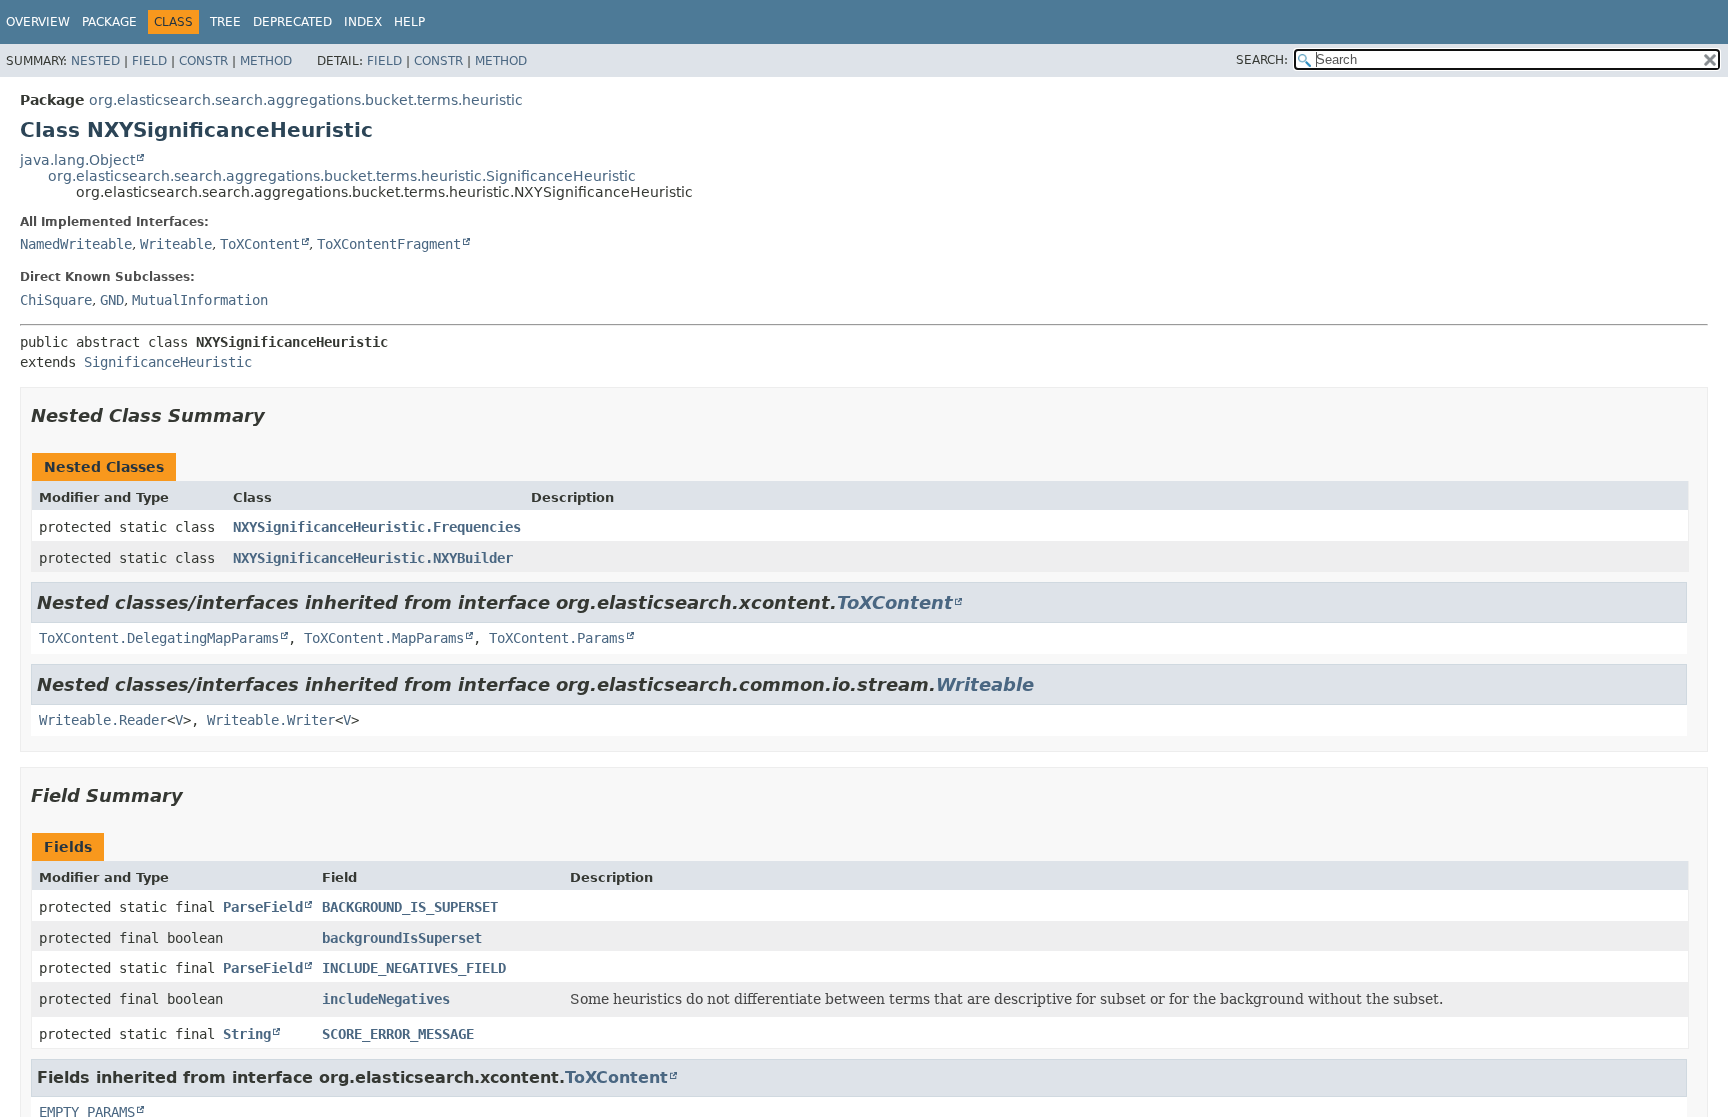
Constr (203, 61)
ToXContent (260, 244)
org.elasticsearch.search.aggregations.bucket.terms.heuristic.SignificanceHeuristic (342, 176)
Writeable (176, 244)
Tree (225, 22)
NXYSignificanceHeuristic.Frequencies (377, 527)
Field (149, 61)
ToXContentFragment (389, 244)
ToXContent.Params (557, 638)
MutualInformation (200, 300)
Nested (95, 61)
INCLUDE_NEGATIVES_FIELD (414, 968)
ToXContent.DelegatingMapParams (159, 638)
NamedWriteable (76, 244)
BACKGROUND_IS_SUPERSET (410, 907)
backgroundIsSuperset (402, 938)
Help (409, 22)
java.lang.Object (77, 160)
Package (109, 22)
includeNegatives (386, 999)
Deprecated (292, 22)
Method (266, 61)
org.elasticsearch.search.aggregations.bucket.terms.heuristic (306, 100)
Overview (38, 22)
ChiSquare (56, 300)
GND (112, 300)
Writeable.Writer (271, 720)
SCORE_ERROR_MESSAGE (398, 1034)
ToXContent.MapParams (384, 638)
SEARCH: (1262, 60)
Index (363, 22)
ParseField (263, 907)
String (247, 1034)
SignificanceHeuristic (168, 362)
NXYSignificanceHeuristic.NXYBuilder (373, 558)
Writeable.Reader (103, 720)
